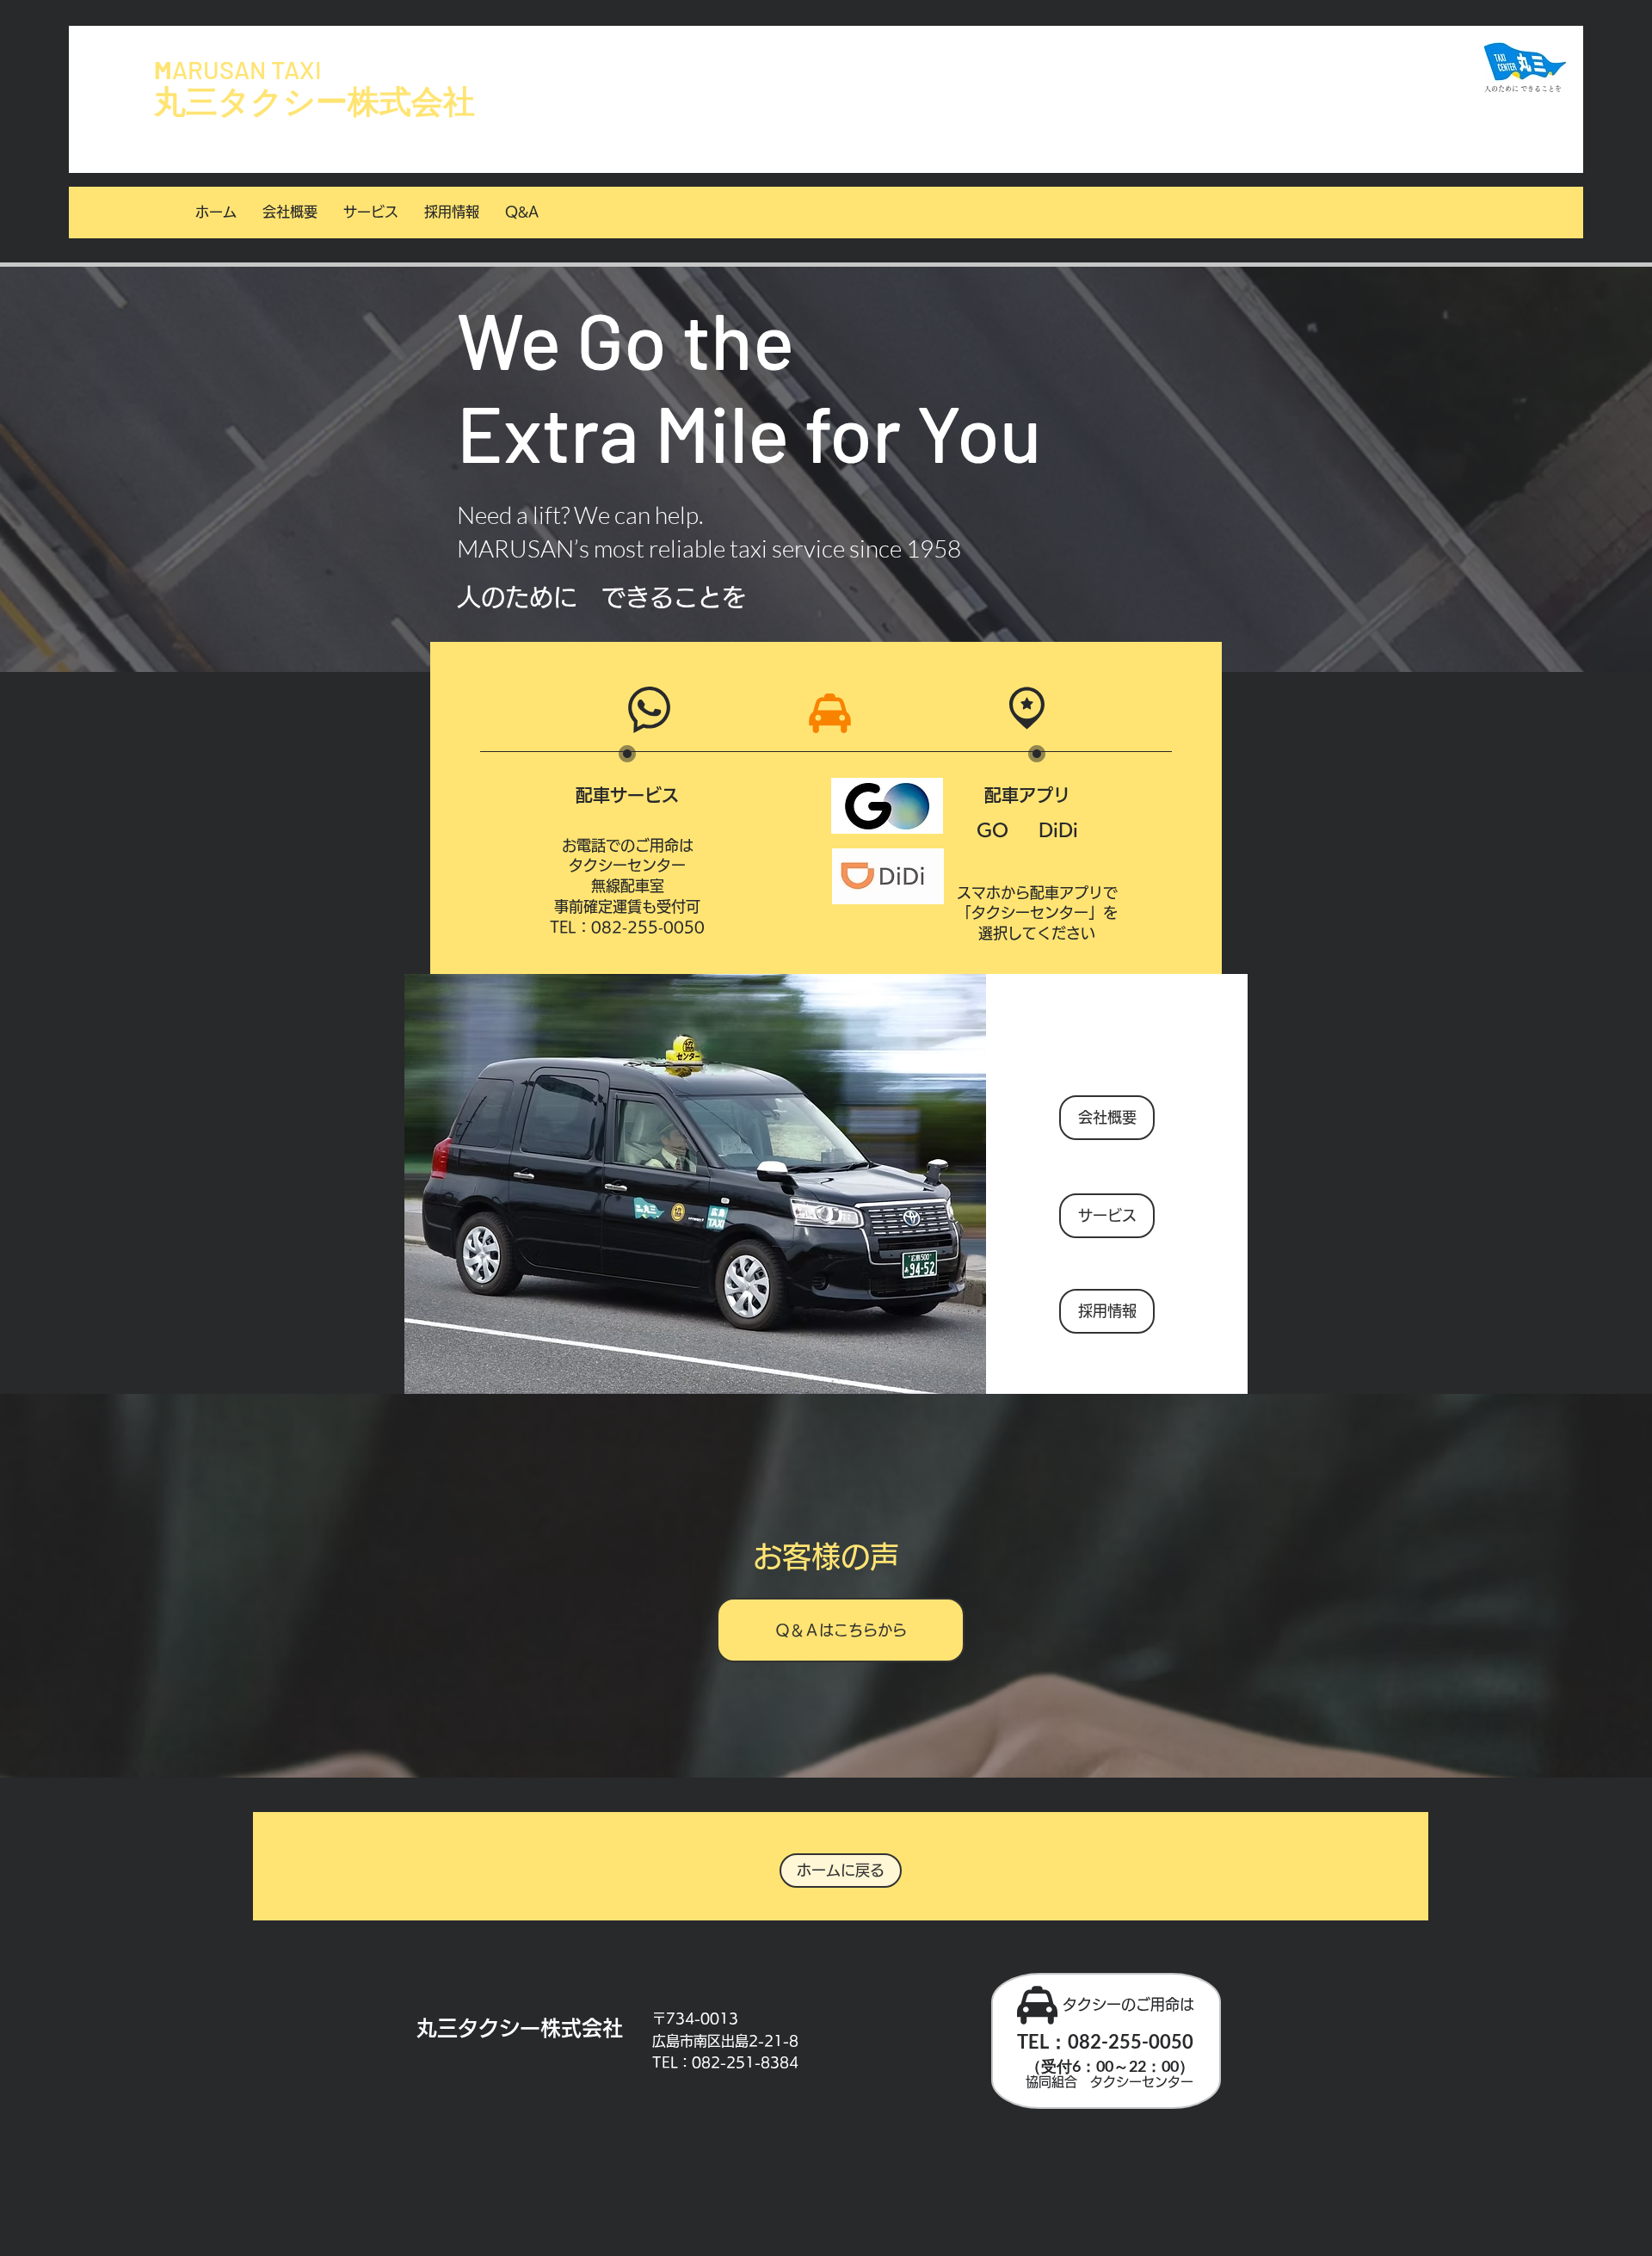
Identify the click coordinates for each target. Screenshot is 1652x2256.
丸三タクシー (251, 102)
